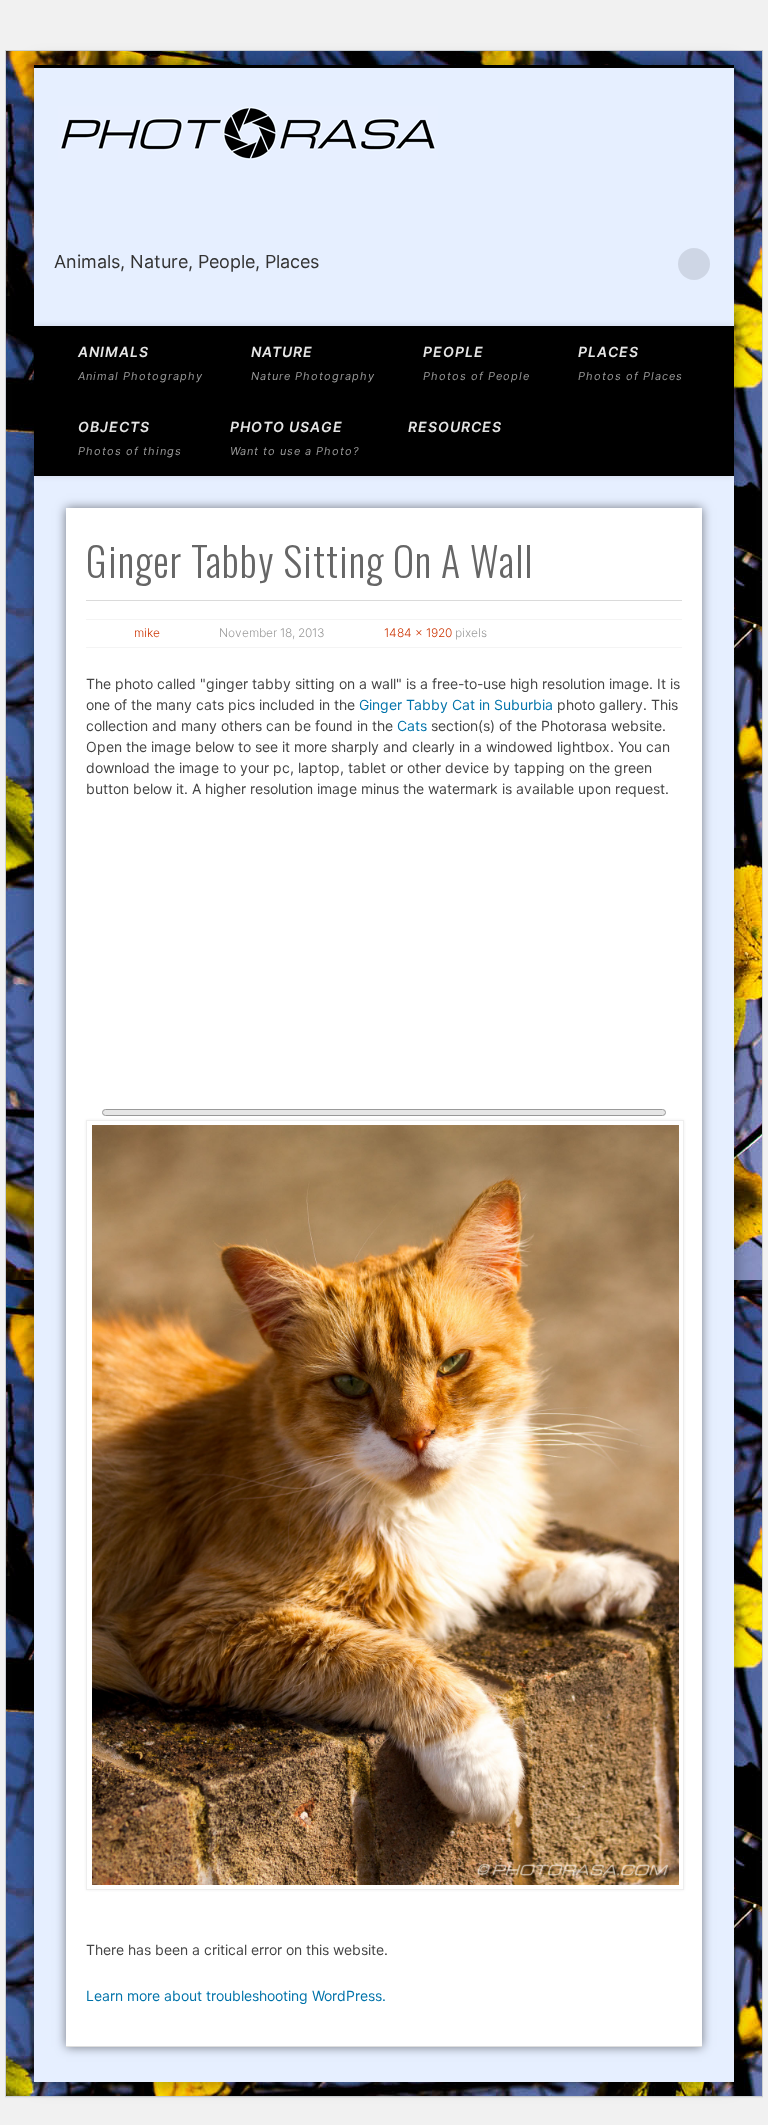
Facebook (653, 264)
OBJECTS (130, 438)
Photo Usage (295, 438)
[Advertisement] (384, 959)
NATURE (313, 363)
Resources (455, 426)
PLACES (630, 363)
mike (147, 632)
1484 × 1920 (418, 632)
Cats (412, 725)
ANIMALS (140, 363)
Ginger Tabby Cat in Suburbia (456, 704)
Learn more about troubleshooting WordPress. (236, 1995)
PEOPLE (476, 363)
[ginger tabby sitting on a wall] (384, 1505)
